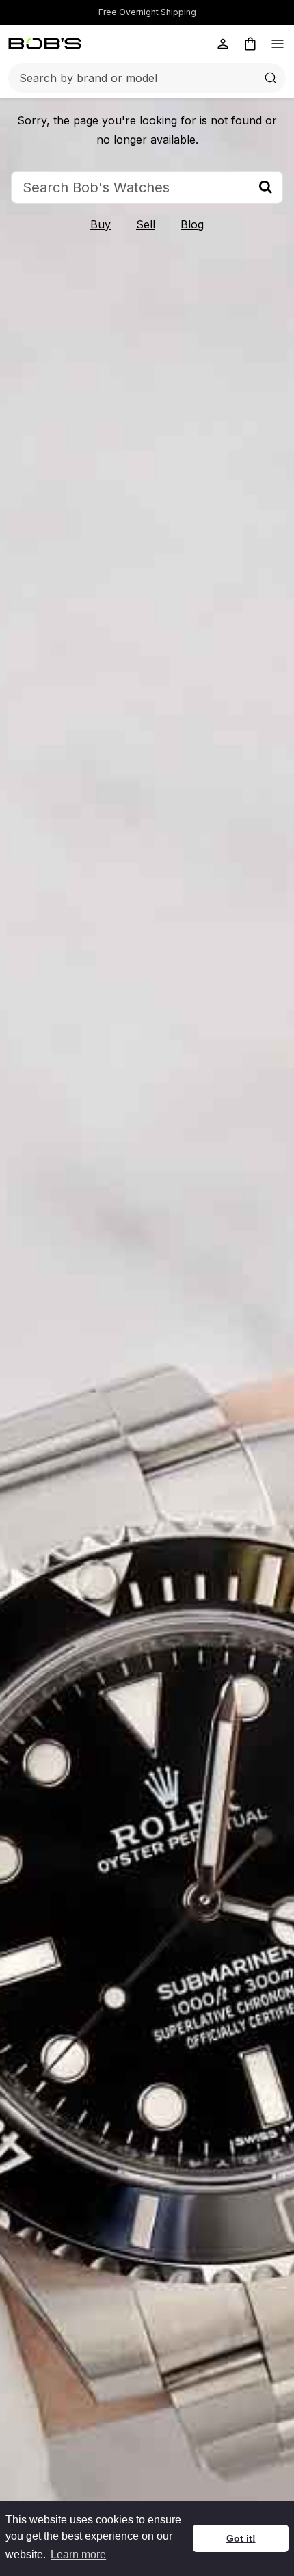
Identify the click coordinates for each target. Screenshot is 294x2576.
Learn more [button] (78, 2554)
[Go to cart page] (250, 44)
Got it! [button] (241, 2538)
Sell (146, 224)
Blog (192, 224)
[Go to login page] (223, 44)
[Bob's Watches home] (45, 44)
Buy (101, 224)
